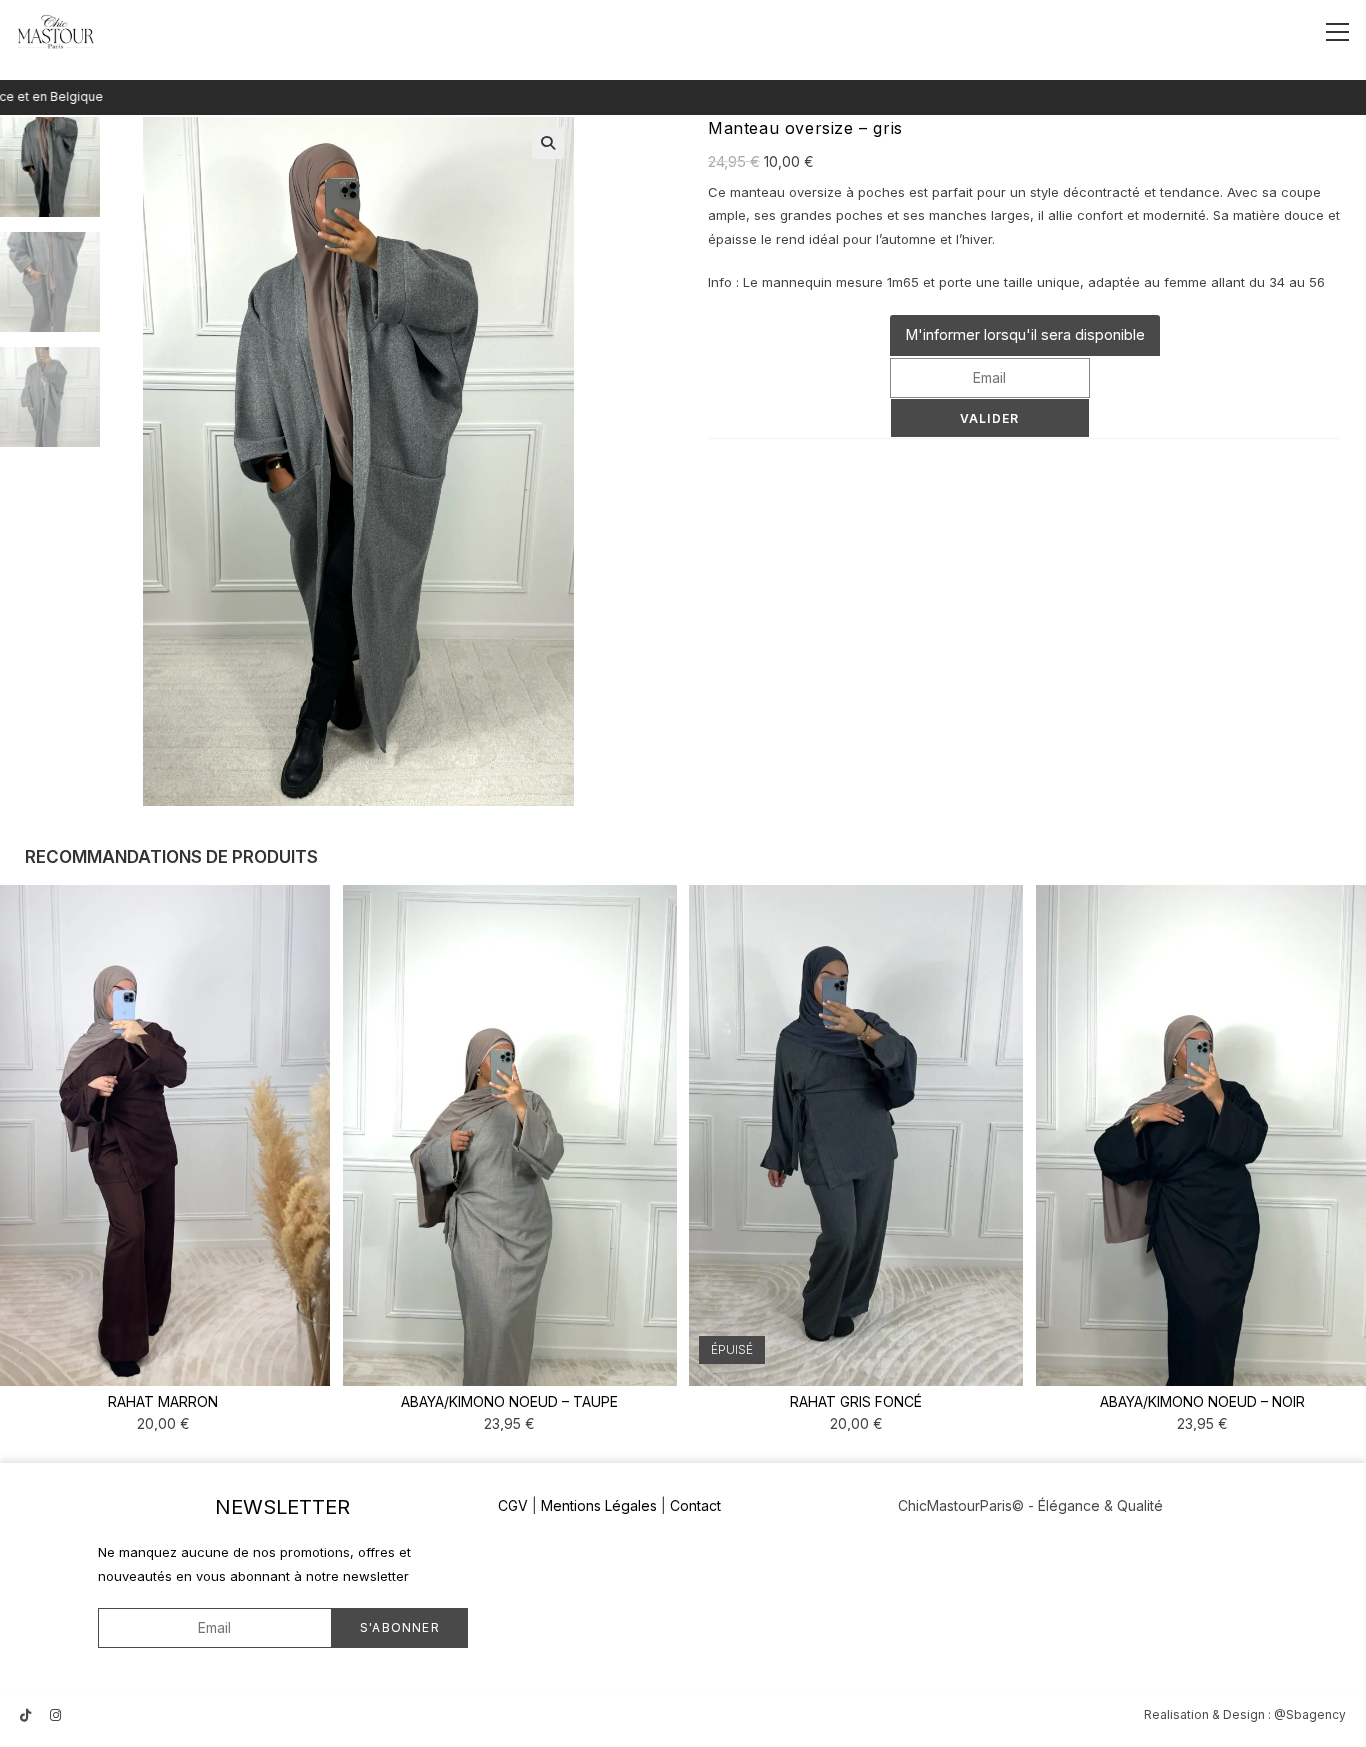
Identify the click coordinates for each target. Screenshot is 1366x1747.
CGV (513, 1505)
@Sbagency (1310, 1714)
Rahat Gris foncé (856, 1401)
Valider (989, 418)
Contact (695, 1505)
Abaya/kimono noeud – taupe (509, 1401)
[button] (548, 143)
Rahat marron (163, 1401)
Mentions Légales (599, 1505)
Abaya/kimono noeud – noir (1202, 1401)
